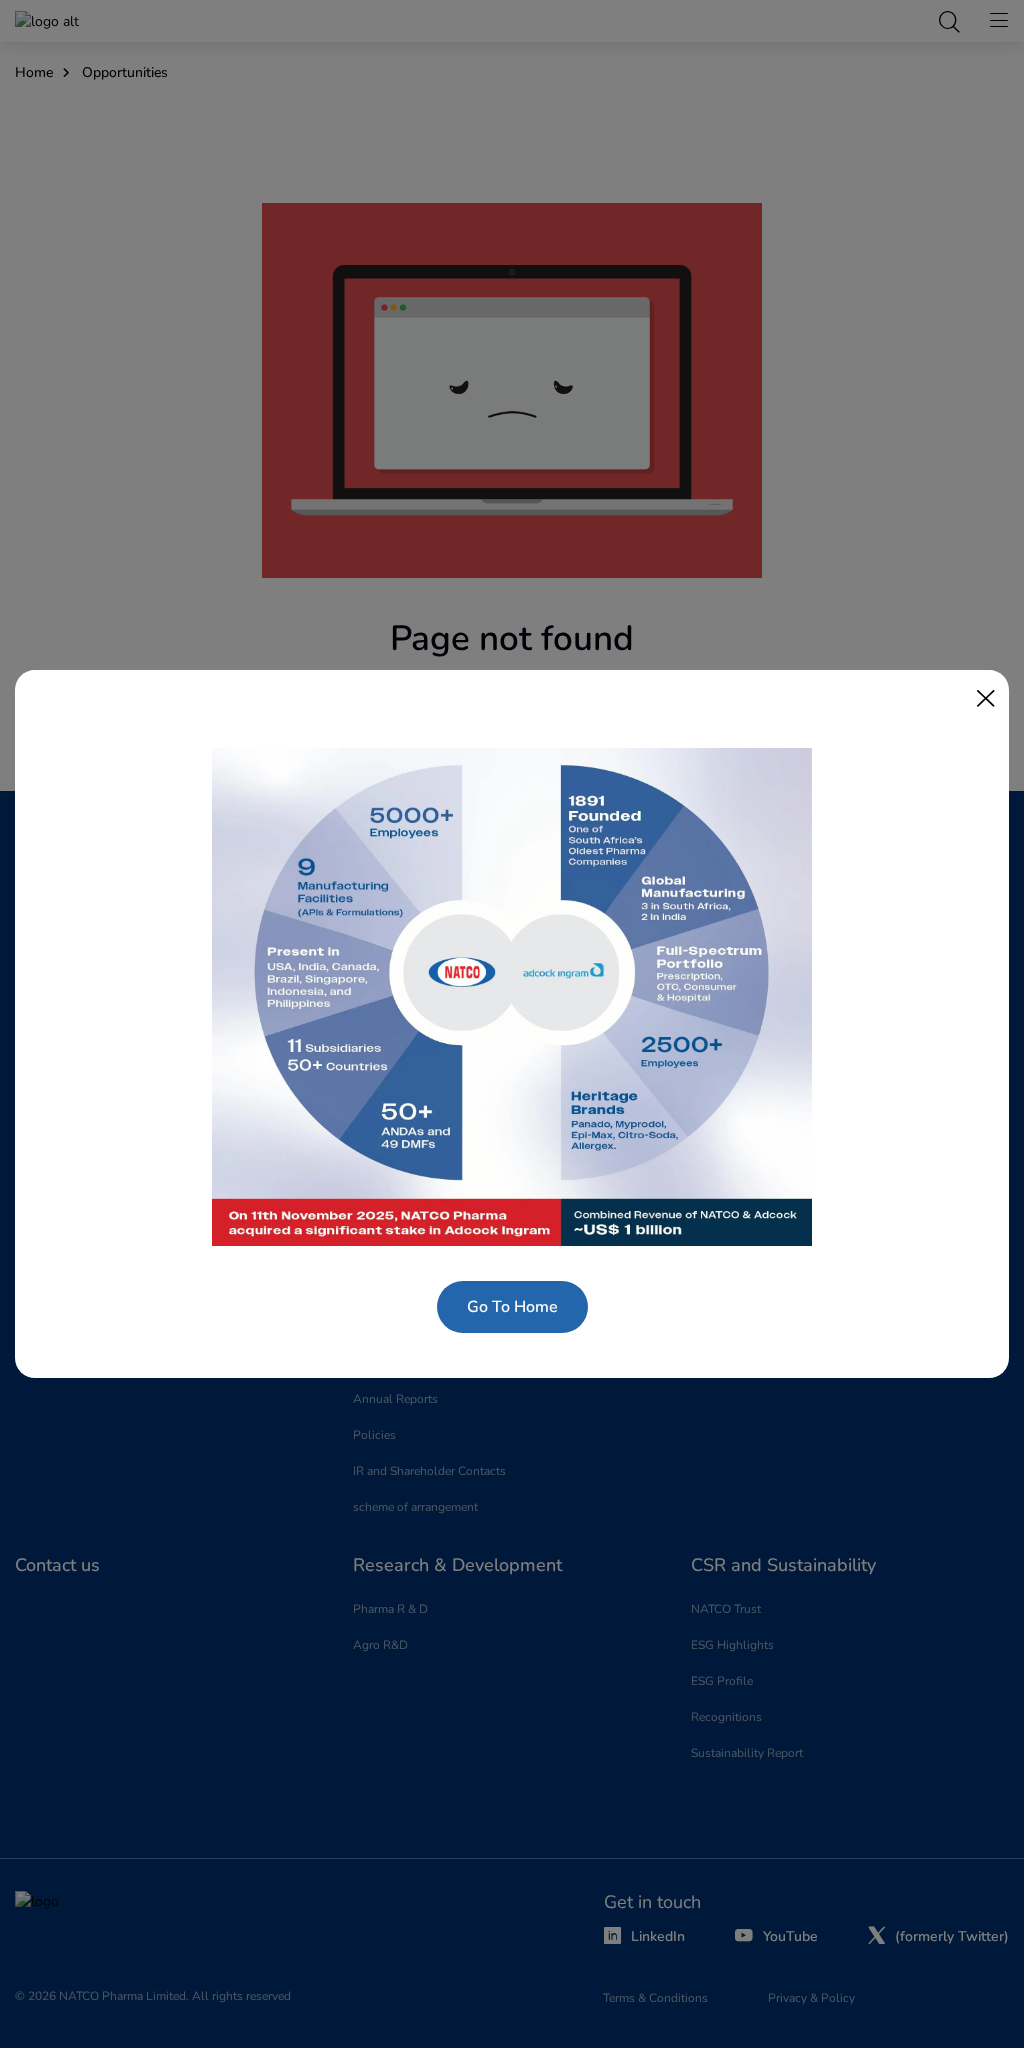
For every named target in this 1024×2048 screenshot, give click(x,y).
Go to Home (512, 1307)
